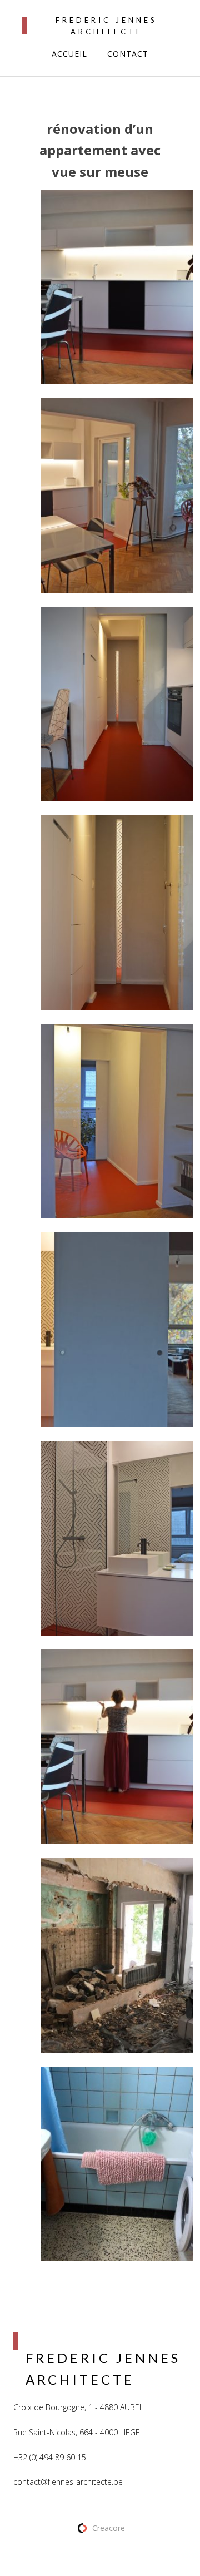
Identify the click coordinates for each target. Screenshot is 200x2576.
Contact (128, 54)
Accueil (69, 54)
